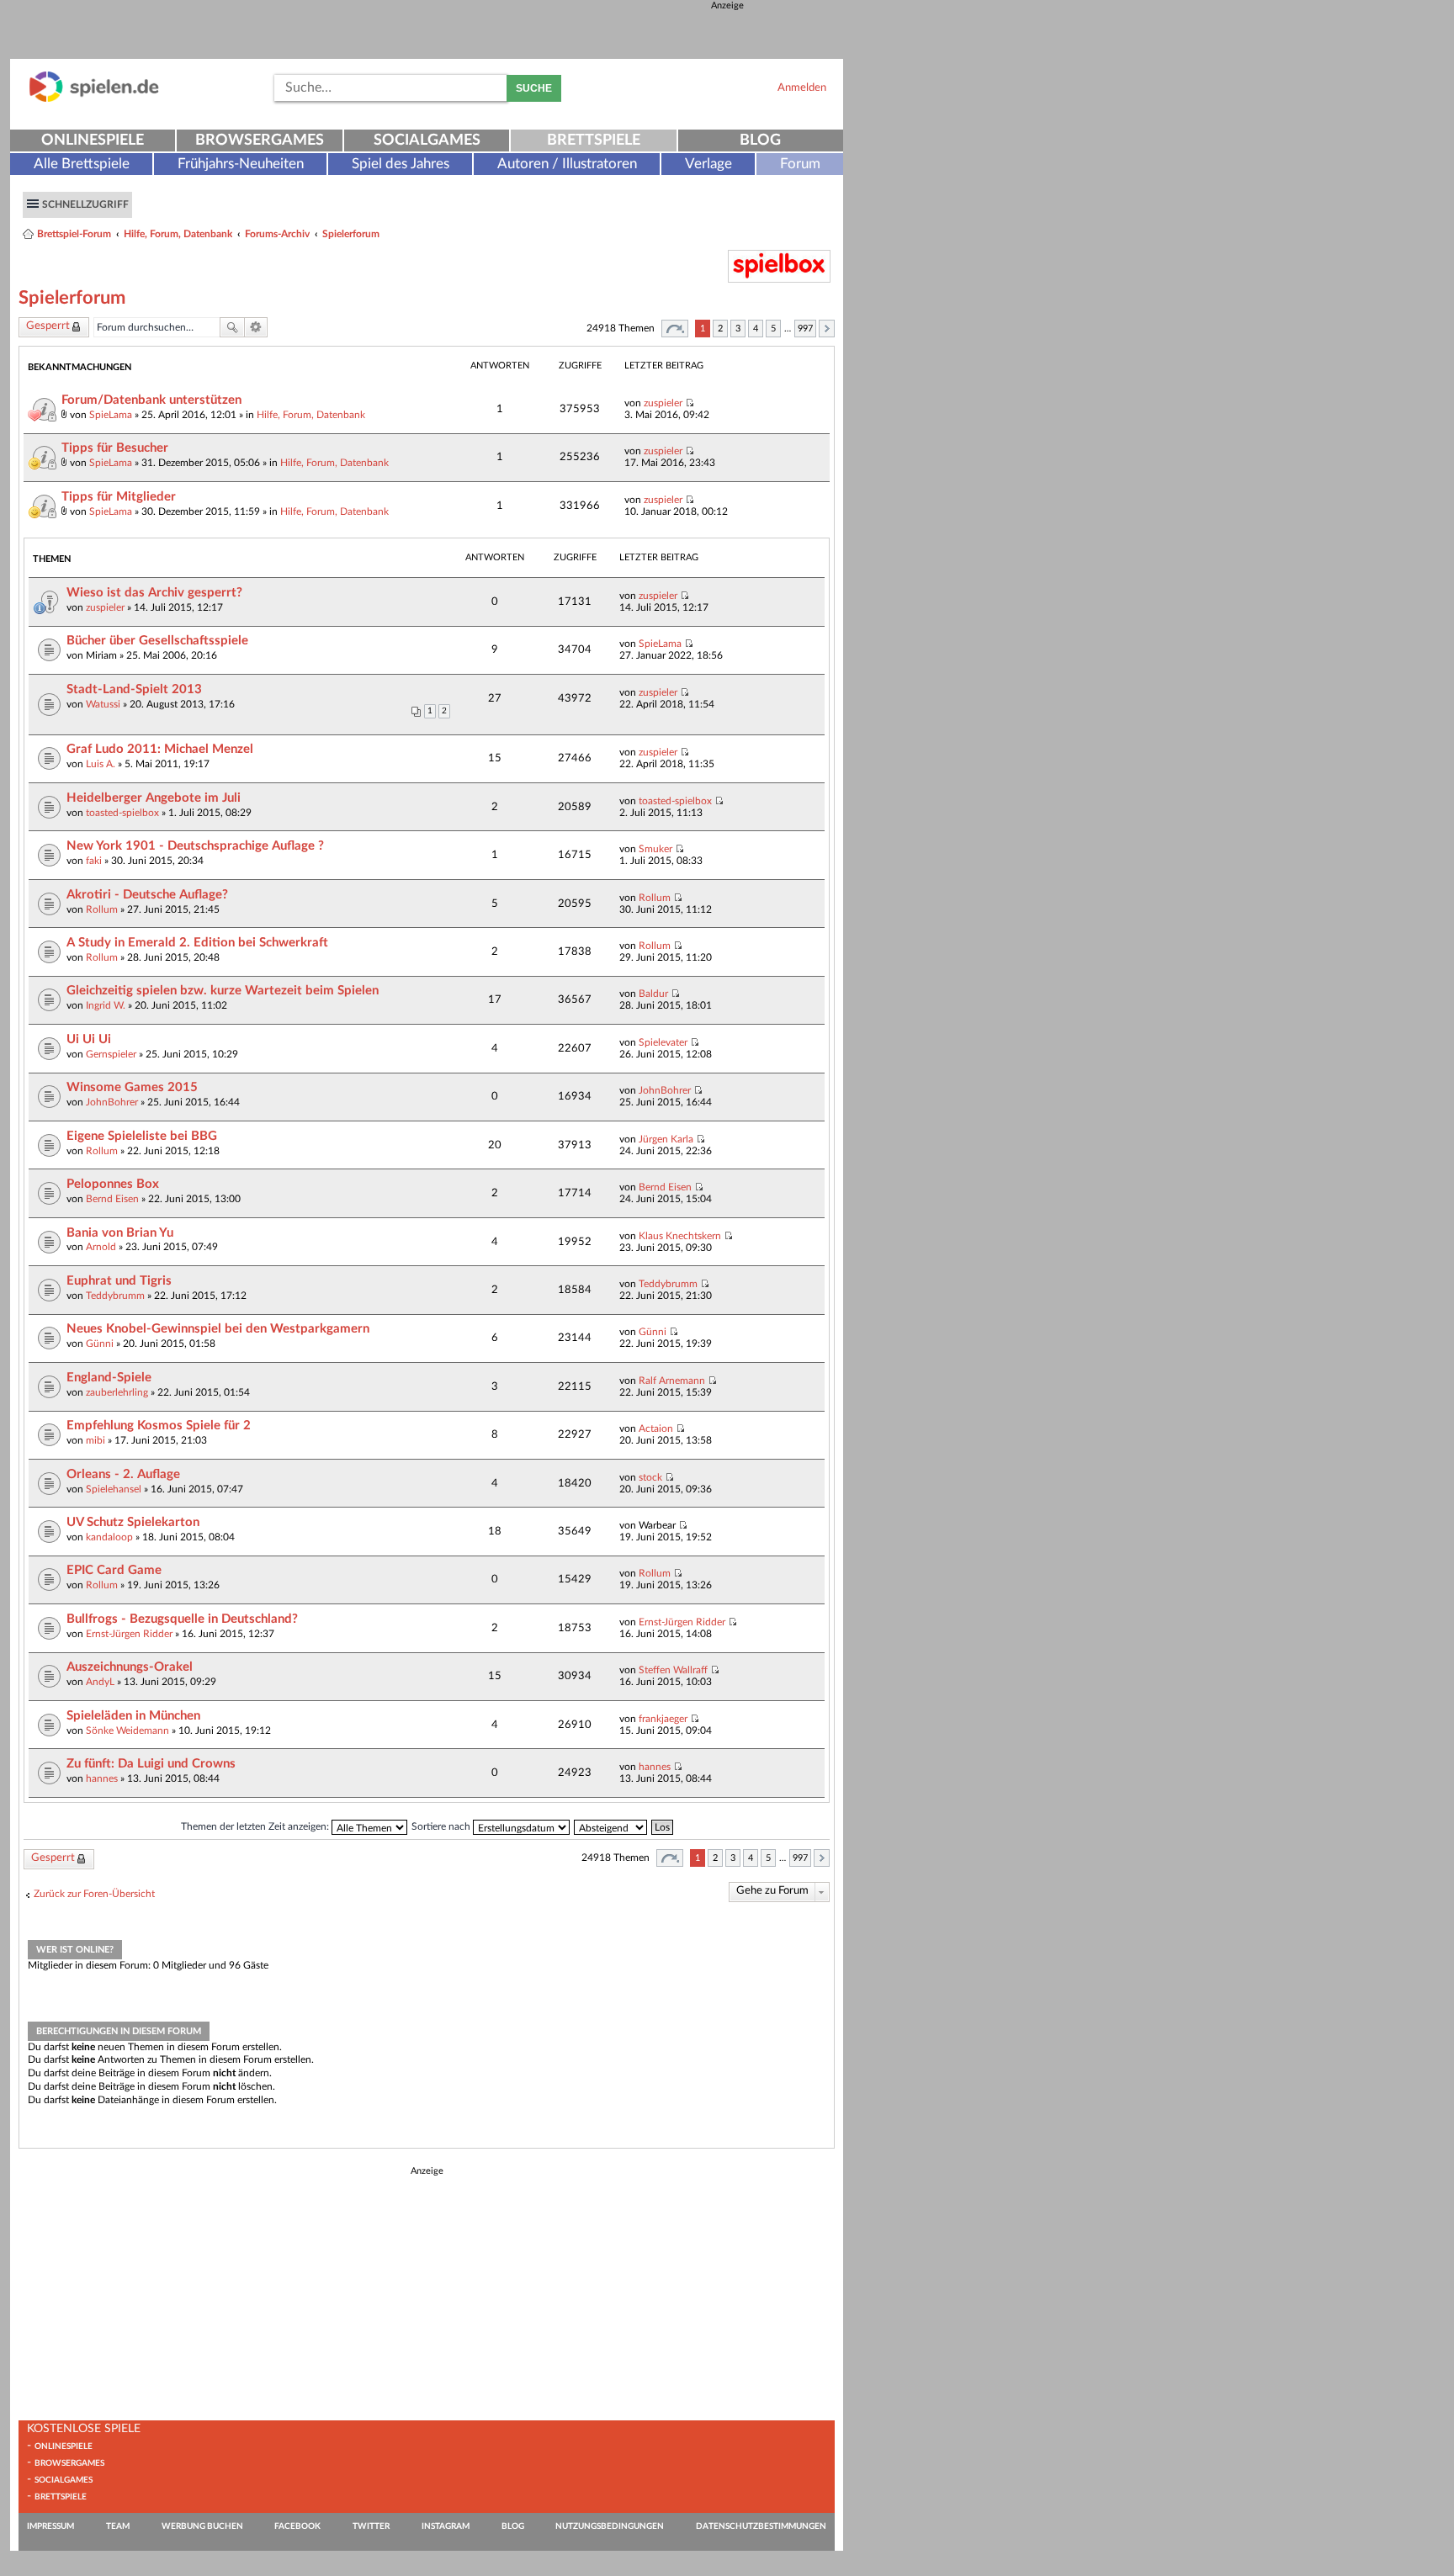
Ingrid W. (106, 1005)
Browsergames (260, 140)
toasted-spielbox (122, 813)
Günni (100, 1344)
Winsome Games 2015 (132, 1087)
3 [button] (738, 329)
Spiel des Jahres (401, 164)
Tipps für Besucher (115, 448)
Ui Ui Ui (89, 1039)
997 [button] (805, 329)
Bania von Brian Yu (120, 1233)
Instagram (446, 2526)
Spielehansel (114, 1489)
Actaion (656, 1428)
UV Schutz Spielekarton (133, 1522)
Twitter (371, 2526)
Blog (760, 140)
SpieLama (111, 415)
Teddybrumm (115, 1296)
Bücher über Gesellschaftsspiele (157, 641)
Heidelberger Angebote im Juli (154, 798)
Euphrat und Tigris (119, 1281)
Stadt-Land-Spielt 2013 (134, 689)
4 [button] (756, 329)
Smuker (655, 849)
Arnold (101, 1247)
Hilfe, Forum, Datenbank (178, 234)
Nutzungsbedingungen (610, 2526)
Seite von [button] (675, 329)
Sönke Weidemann (127, 1731)
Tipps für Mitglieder (119, 497)
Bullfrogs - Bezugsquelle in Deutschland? (182, 1619)
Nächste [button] (827, 329)
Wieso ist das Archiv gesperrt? (154, 593)
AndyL (100, 1682)
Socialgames (427, 140)
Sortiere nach (442, 1826)
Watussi (103, 704)
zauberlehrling (117, 1392)
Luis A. (101, 764)
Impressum (50, 2526)
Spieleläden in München (133, 1716)
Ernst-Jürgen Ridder (129, 1634)
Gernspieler (111, 1054)
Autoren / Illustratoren (567, 164)
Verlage (708, 164)
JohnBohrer (112, 1102)
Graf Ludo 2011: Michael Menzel (160, 749)
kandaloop (109, 1537)
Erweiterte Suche (256, 327)
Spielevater (663, 1042)
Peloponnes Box (113, 1184)
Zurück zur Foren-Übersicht (94, 1894)
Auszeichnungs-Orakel (130, 1667)
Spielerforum (351, 234)
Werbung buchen (202, 2526)
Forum (800, 164)
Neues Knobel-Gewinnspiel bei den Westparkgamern (218, 1329)
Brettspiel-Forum (74, 234)
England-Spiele (109, 1378)
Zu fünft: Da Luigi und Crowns (151, 1764)
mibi (96, 1440)
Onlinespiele (93, 140)
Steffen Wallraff (673, 1670)
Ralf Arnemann (672, 1381)
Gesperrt (48, 326)
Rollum (102, 909)
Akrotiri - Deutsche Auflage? (147, 895)
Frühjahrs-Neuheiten (241, 164)
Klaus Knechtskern (680, 1236)
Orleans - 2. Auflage (123, 1474)
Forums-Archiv (277, 234)
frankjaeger (663, 1719)
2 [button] (720, 329)
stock (650, 1477)
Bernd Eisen (112, 1199)
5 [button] (773, 329)
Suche (534, 88)
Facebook (297, 2526)
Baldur (653, 994)
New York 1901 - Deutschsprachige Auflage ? (195, 846)
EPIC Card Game (114, 1570)
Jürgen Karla (666, 1139)
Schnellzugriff (85, 204)
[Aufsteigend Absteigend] (611, 1826)
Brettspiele (594, 140)
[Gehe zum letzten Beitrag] (690, 403)
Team (118, 2526)
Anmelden (802, 87)
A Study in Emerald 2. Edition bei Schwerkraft (197, 943)
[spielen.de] (94, 99)
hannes (102, 1778)
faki (94, 861)
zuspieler (663, 403)
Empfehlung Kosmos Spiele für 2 (159, 1426)
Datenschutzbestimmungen (761, 2526)
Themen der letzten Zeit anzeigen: (256, 1826)
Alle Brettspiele (82, 164)
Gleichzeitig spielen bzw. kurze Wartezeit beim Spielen (223, 991)
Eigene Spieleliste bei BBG (142, 1136)
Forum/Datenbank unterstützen (151, 400)
